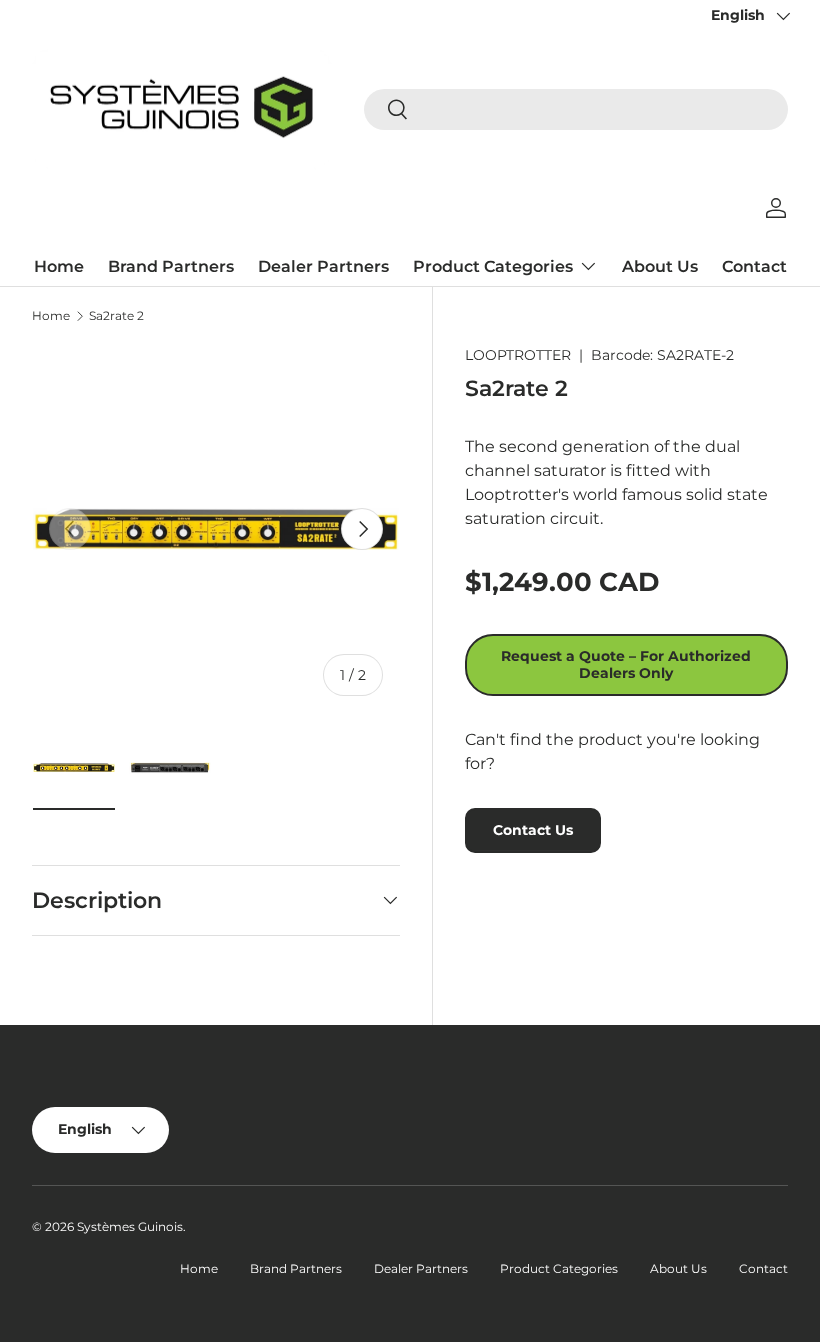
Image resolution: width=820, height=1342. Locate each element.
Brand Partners (171, 266)
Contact (754, 266)
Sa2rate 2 (116, 316)
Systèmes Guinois (130, 1226)
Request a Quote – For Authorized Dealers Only (626, 664)
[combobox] (576, 109)
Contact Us (533, 830)
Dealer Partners (323, 266)
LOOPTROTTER (518, 355)
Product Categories (559, 1268)
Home (59, 266)
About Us (660, 266)
